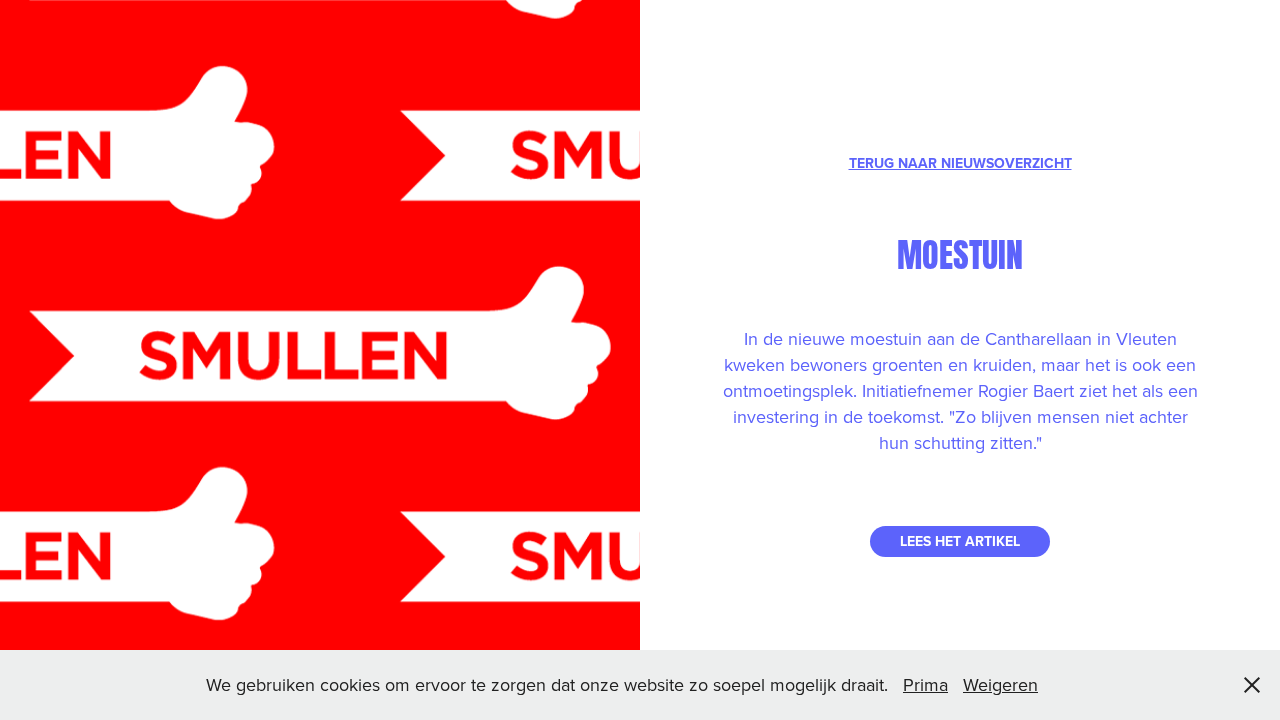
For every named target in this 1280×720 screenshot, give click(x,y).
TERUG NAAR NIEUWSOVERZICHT (960, 163)
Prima (925, 684)
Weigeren (1000, 684)
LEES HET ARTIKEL (960, 541)
